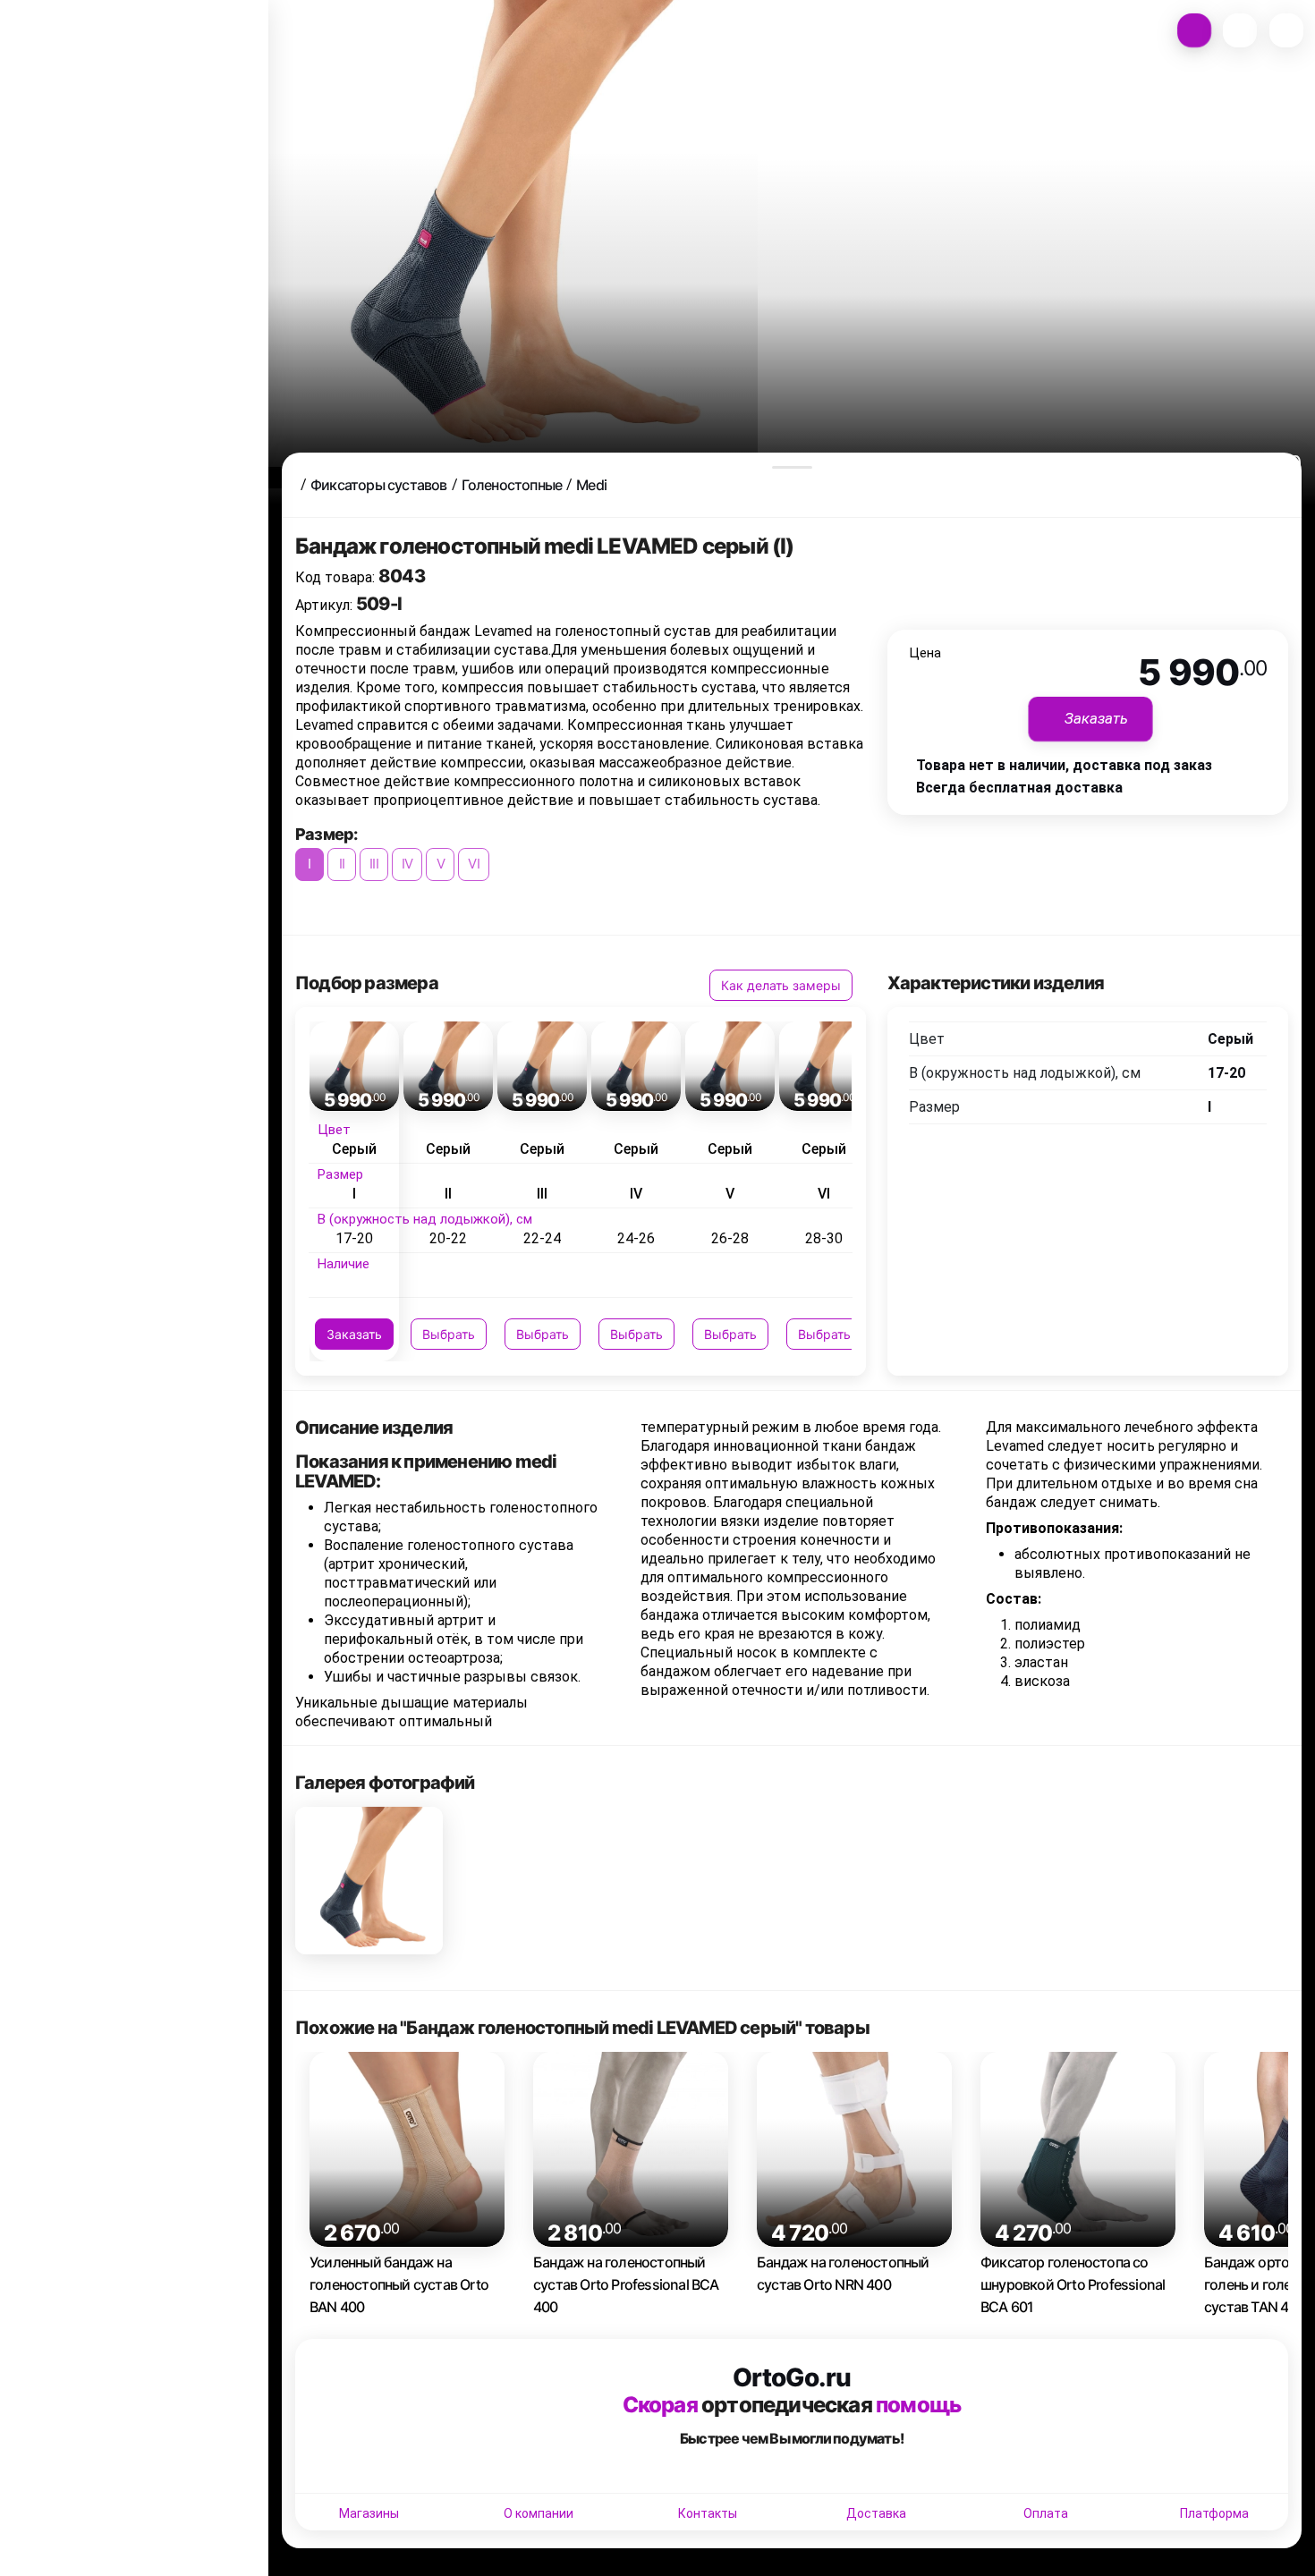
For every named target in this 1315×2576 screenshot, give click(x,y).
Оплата (1046, 2513)
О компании (539, 2513)
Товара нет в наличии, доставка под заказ (1064, 765)
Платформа (1214, 2513)
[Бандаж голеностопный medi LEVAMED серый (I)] (369, 1881)
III (374, 864)
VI (473, 864)
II (342, 864)
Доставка (876, 2513)
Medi (591, 485)
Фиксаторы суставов (379, 485)
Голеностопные (512, 485)
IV (407, 864)
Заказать (354, 1334)
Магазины (369, 2513)
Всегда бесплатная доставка (1019, 788)
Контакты (708, 2513)
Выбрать (449, 1334)
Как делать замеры (781, 985)
